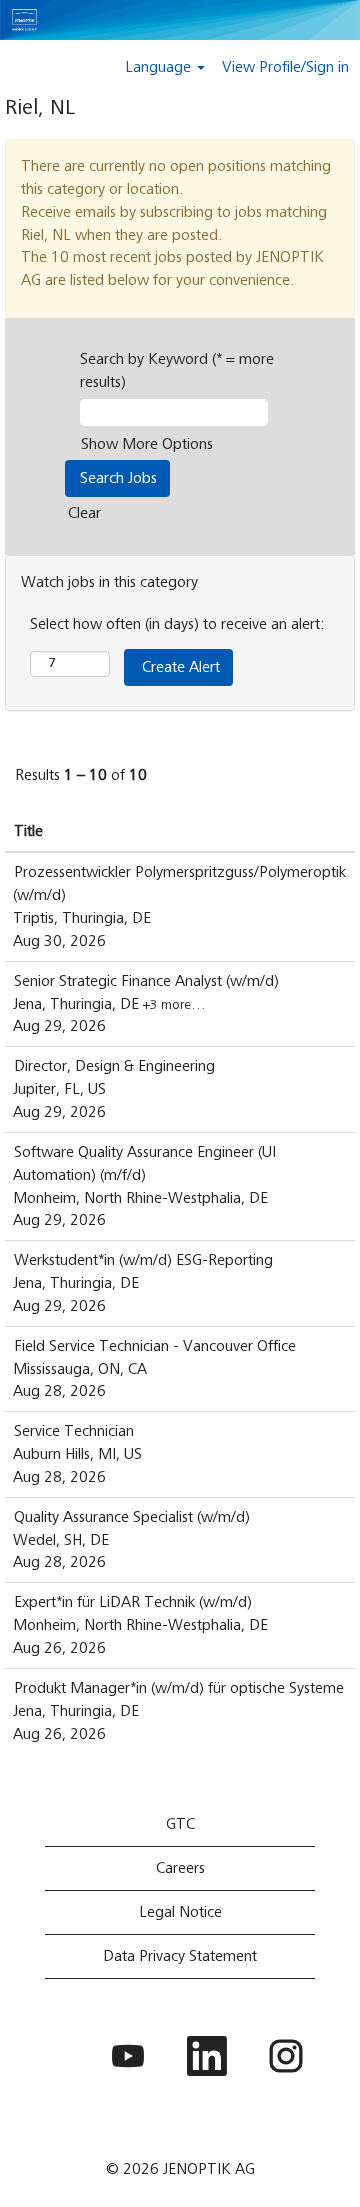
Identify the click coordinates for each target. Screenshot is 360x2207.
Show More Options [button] (147, 444)
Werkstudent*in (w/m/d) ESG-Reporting (143, 1260)
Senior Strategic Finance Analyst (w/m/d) (146, 981)
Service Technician (74, 1431)
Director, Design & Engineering (114, 1066)
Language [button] (160, 67)
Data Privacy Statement (180, 1956)
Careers (180, 1868)
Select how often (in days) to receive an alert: (177, 624)
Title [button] (28, 831)
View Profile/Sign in (285, 67)
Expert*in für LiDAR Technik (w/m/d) (133, 1602)
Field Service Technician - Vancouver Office (155, 1346)
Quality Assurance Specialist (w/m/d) (132, 1517)
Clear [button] (84, 513)
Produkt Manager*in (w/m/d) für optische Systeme (179, 1688)
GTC (180, 1824)
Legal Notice (180, 1912)
